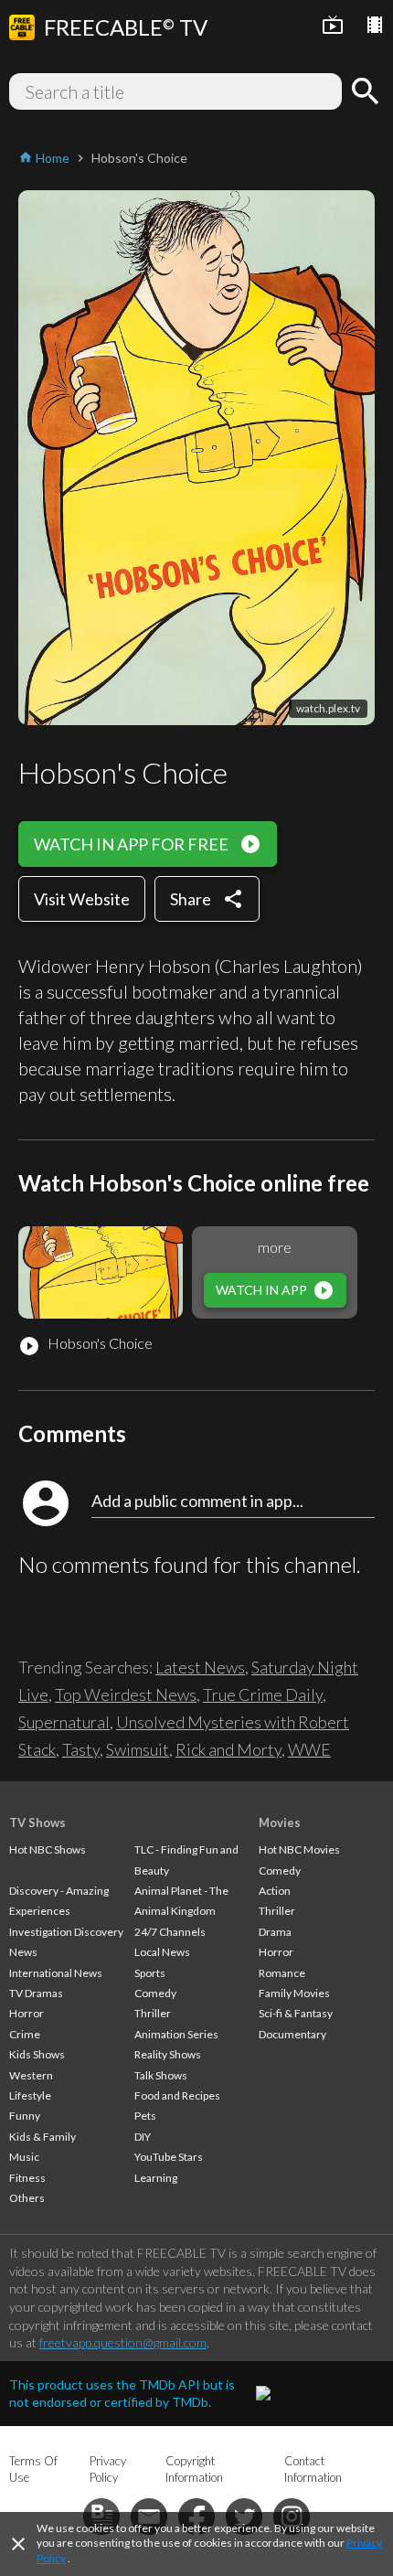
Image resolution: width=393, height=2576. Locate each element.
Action (275, 1891)
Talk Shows (161, 2075)
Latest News (200, 1667)
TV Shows (37, 1822)
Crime (25, 2034)
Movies (280, 1822)
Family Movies (294, 1993)
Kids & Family (42, 2137)
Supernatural (64, 1722)
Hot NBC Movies (299, 1849)
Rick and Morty (228, 1749)
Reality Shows (168, 2054)
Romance (282, 1973)
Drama (275, 1932)
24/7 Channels (170, 1932)
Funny (25, 2116)
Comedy (155, 1993)
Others (27, 2198)
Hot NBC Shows (48, 1849)
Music (24, 2157)
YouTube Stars (169, 2157)
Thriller (153, 2013)
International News (56, 1973)
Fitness (27, 2178)
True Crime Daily (263, 1694)
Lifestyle (30, 2095)
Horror (27, 2013)
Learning (156, 2178)
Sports (150, 1973)
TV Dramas (36, 1993)
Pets (145, 2116)
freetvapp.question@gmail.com (123, 2342)
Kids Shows (37, 2054)
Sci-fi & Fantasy (296, 2013)
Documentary (292, 2034)
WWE (309, 1749)
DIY (143, 2137)
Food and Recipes (177, 2095)
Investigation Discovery (66, 1932)
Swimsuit (138, 1749)
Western (31, 2075)
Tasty (81, 1749)
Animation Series (176, 2034)
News (23, 1952)
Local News (162, 1952)
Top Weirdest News (126, 1694)
